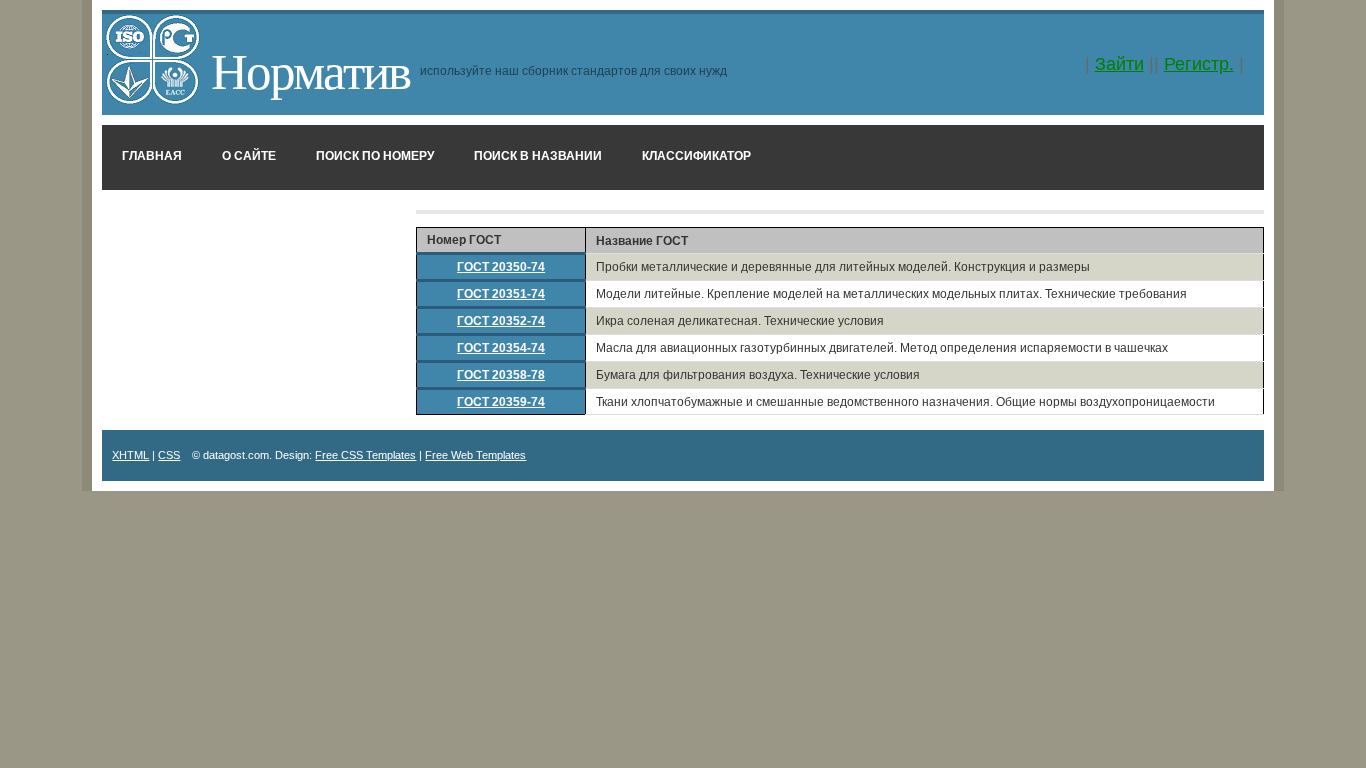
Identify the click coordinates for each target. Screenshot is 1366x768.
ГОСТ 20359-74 (501, 402)
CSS (169, 455)
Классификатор (696, 156)
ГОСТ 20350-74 (501, 267)
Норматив (310, 69)
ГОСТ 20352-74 (501, 321)
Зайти (1119, 64)
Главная (152, 156)
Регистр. (1199, 64)
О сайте (249, 156)
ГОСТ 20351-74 (501, 294)
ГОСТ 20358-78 (501, 375)
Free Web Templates (475, 455)
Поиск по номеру (375, 156)
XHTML (130, 455)
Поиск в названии (538, 156)
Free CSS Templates (365, 455)
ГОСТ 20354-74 (501, 348)
